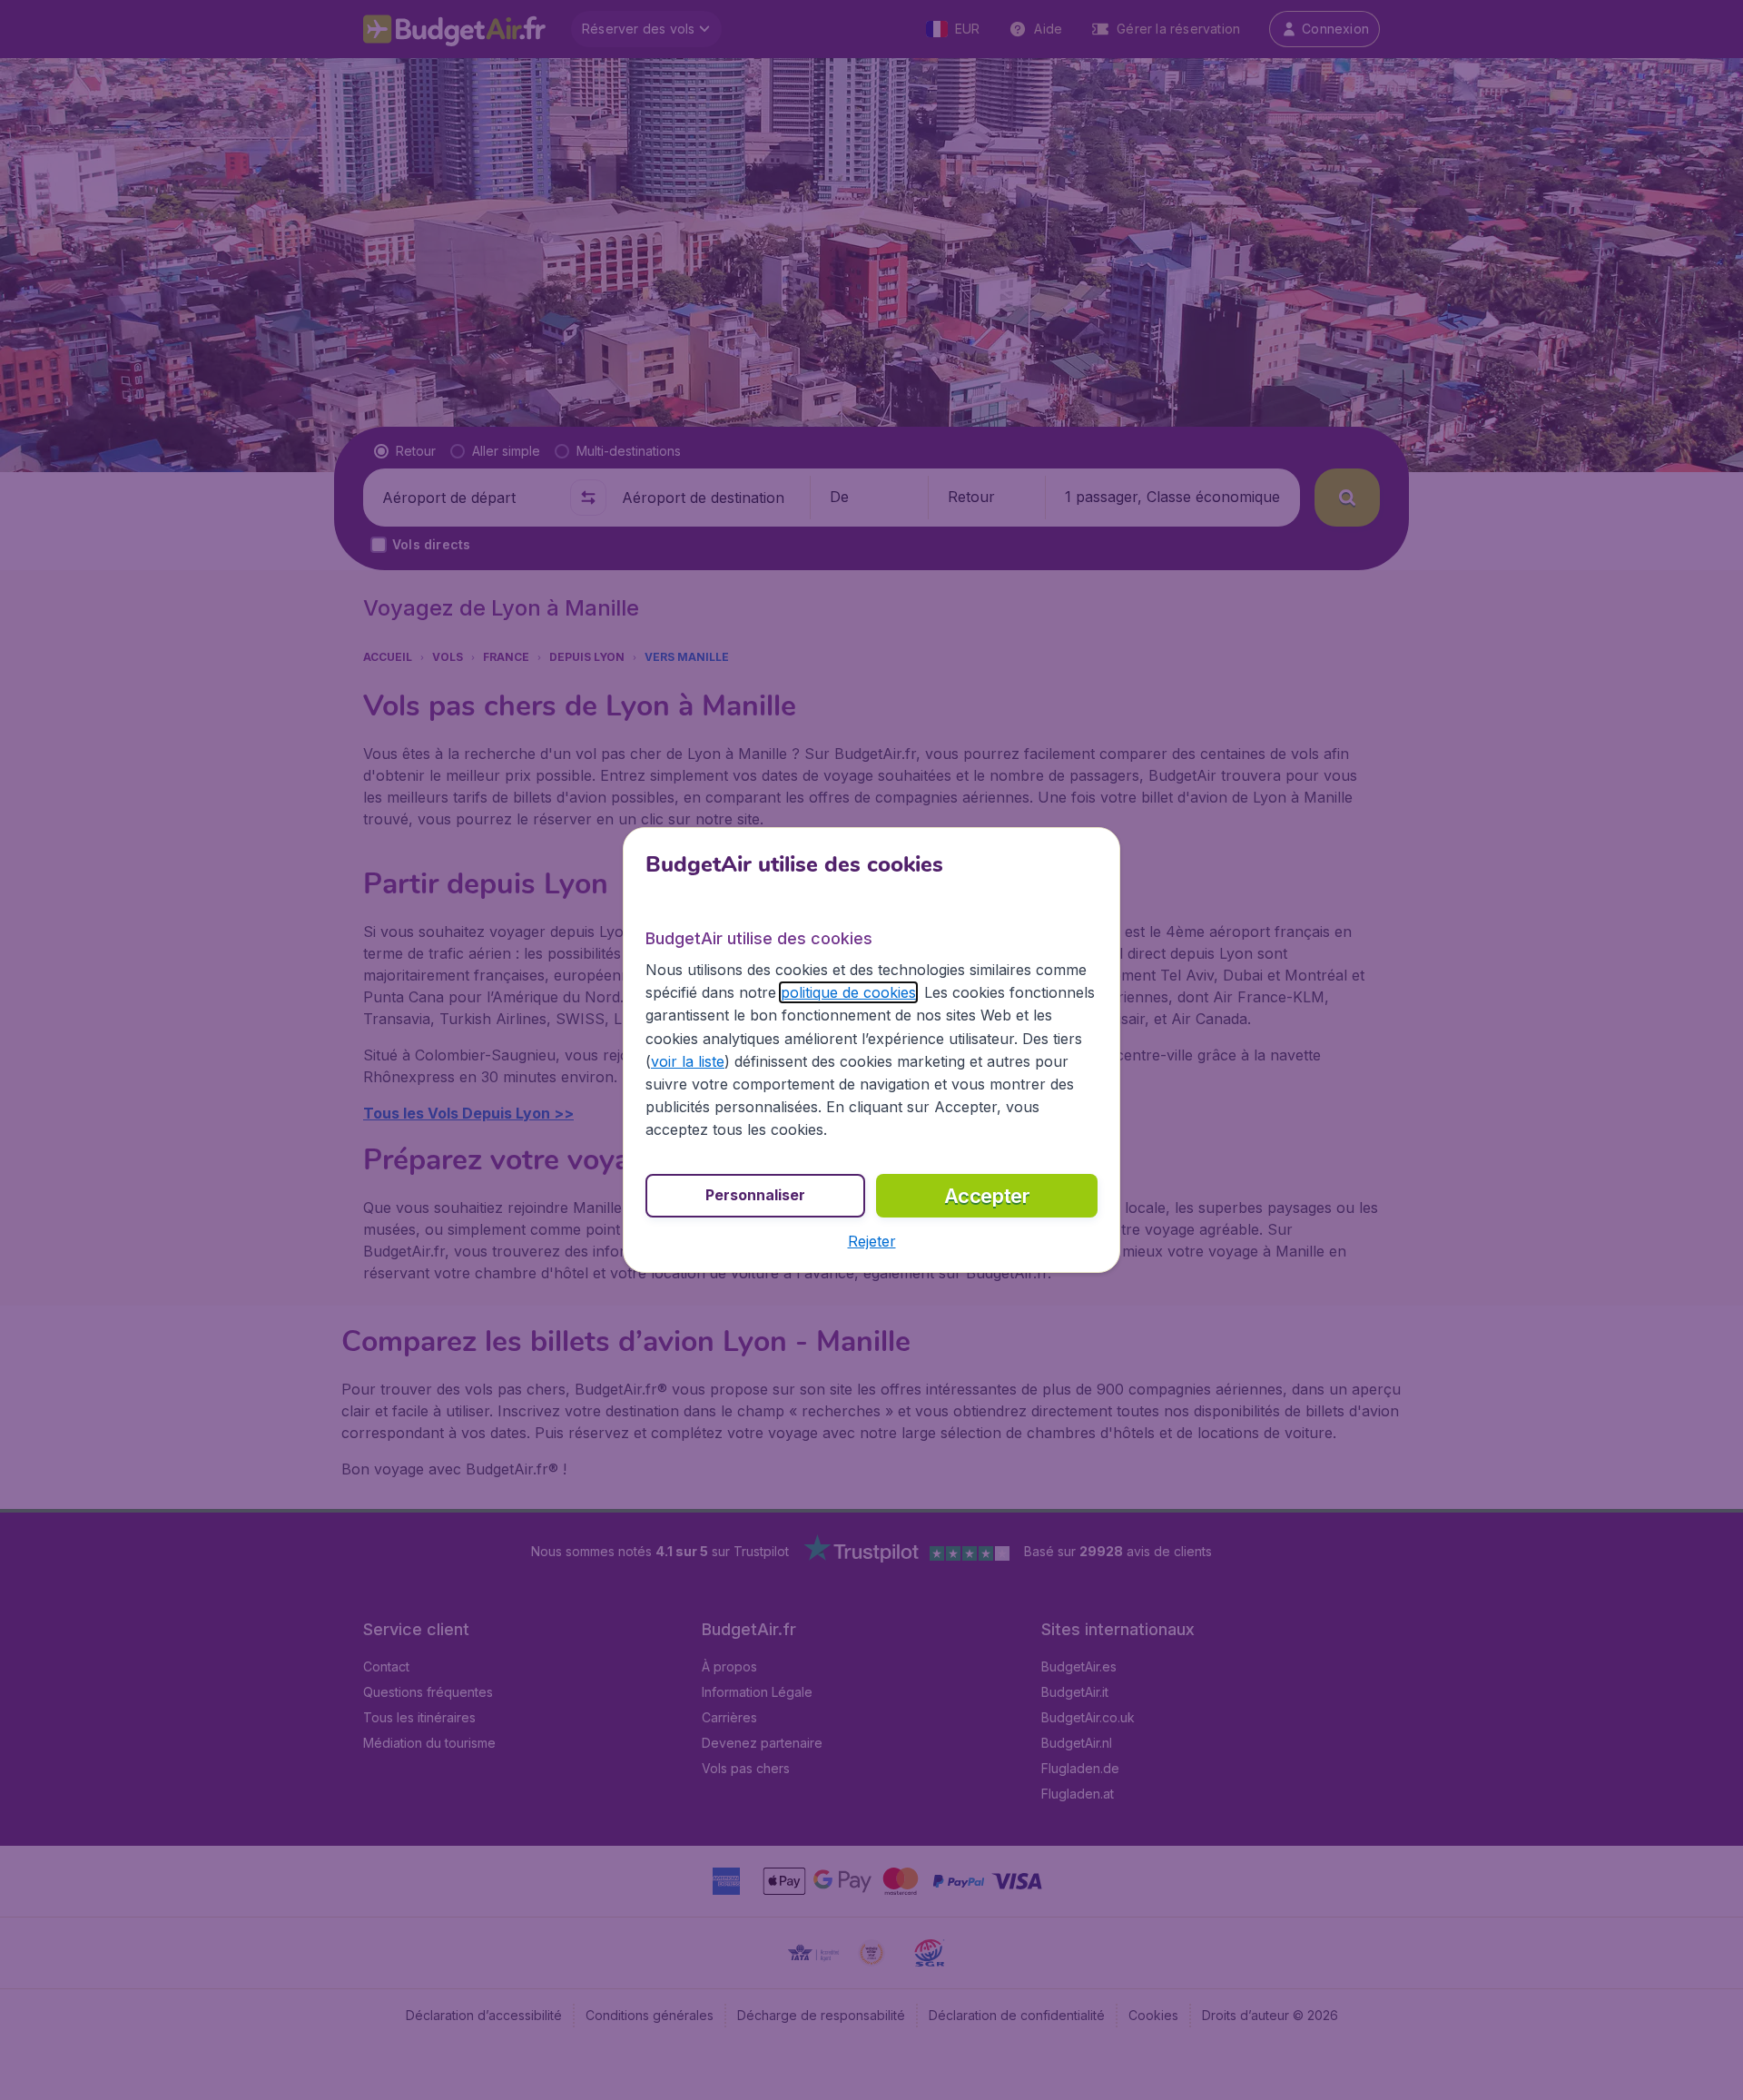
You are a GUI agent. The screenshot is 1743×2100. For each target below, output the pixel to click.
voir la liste (688, 1061)
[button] (872, 1241)
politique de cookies (848, 992)
